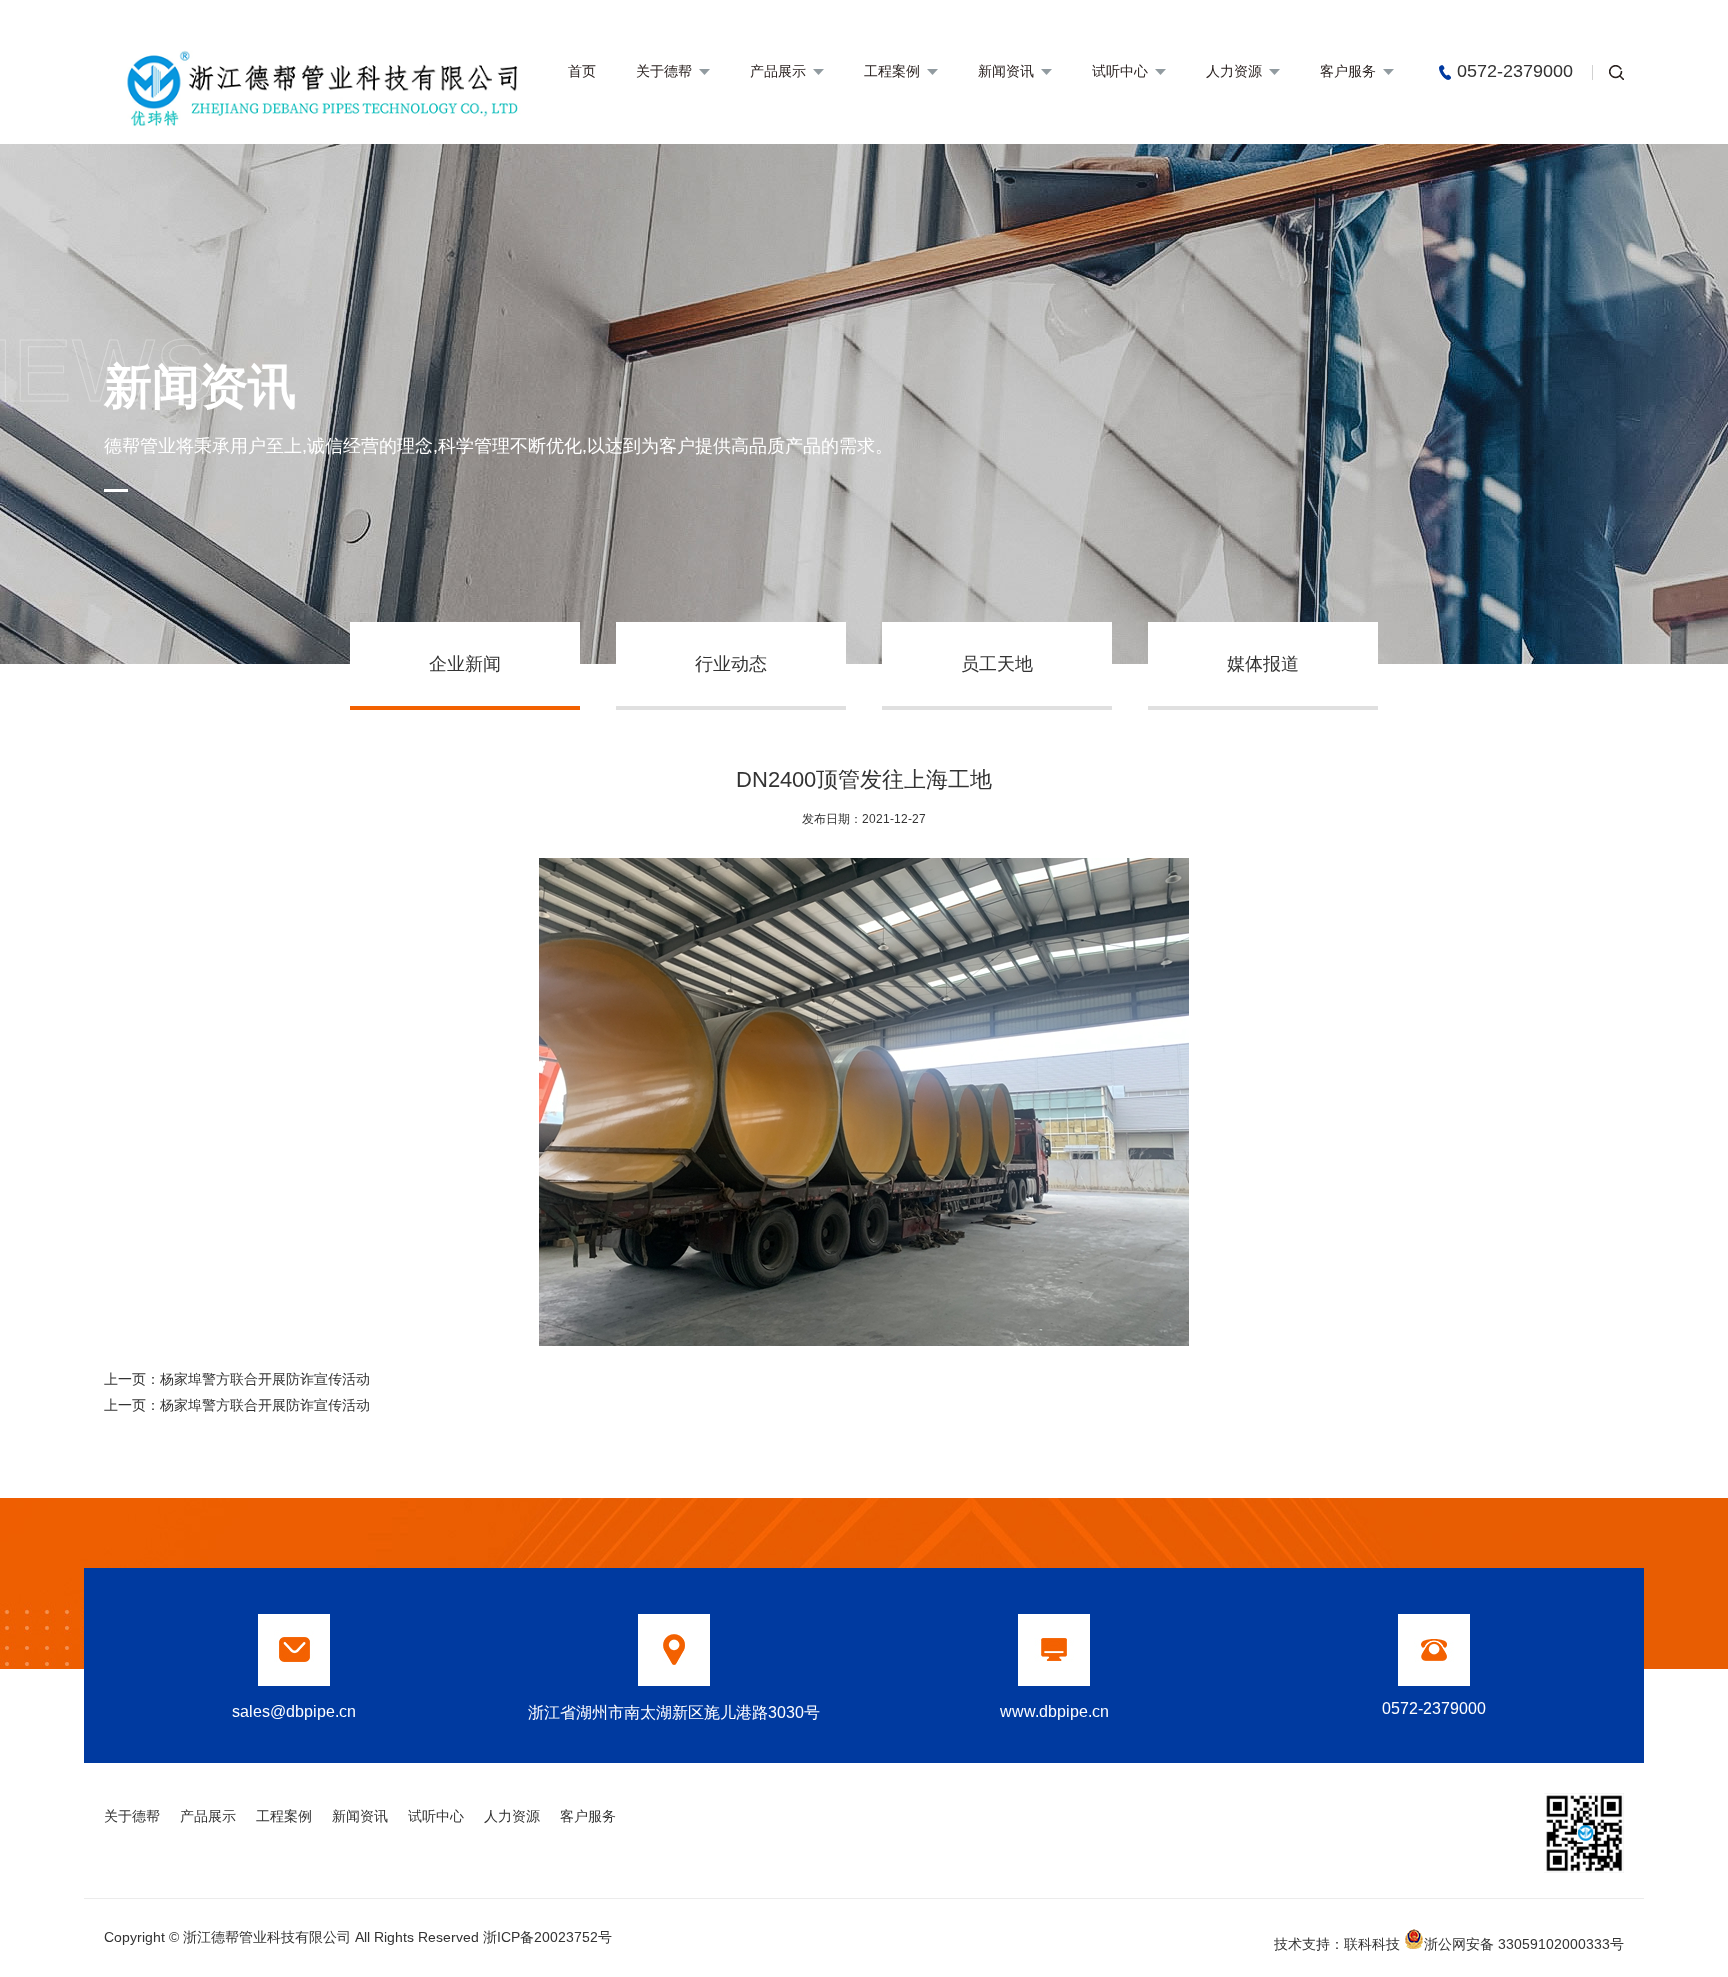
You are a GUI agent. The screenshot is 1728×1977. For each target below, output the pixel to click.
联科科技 (1372, 1944)
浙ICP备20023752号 (547, 1937)
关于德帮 (664, 71)
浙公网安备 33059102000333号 (1524, 1942)
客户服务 (1348, 71)
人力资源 (1234, 71)
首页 (582, 71)
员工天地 (997, 664)
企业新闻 (465, 664)
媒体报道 (1263, 664)
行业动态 (731, 664)
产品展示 (778, 71)
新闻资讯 (1006, 71)
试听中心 (1120, 71)
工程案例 (892, 71)
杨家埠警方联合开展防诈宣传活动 (265, 1379)
